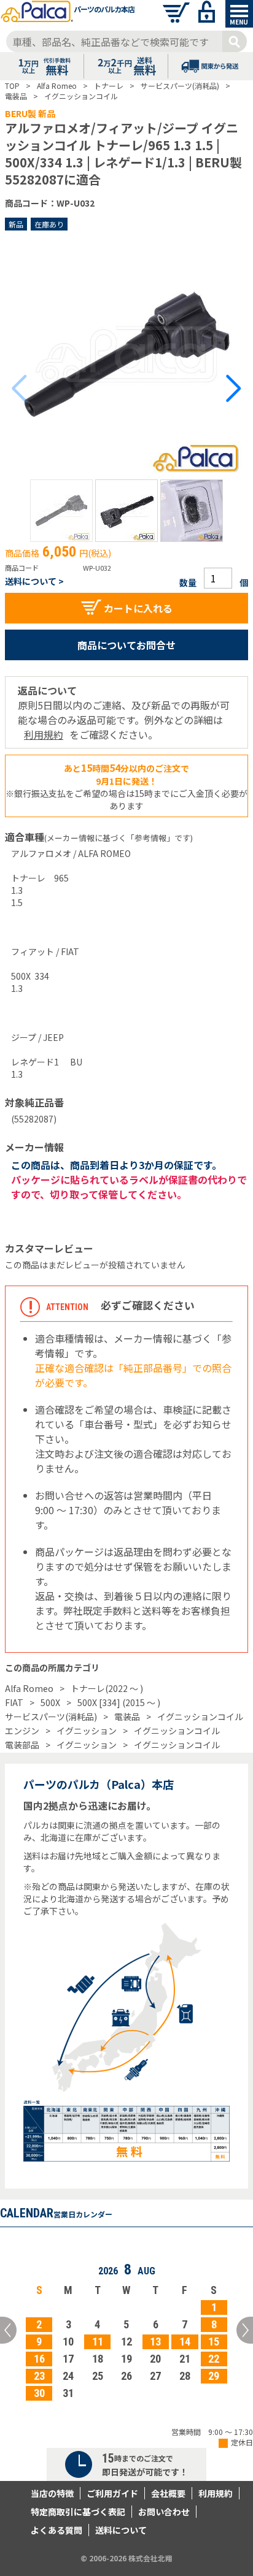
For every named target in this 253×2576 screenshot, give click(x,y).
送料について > (34, 581)
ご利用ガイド (112, 2493)
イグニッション (87, 1731)
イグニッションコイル (200, 1717)
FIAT (14, 1702)
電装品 (127, 1717)
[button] (61, 511)
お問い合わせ (164, 2512)
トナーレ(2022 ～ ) (107, 1688)
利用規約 (44, 734)
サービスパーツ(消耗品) (51, 1717)
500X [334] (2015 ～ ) (119, 1702)
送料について (121, 2530)
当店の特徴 (52, 2493)
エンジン (22, 1731)
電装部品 (22, 1745)
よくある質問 (56, 2530)
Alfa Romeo (29, 1688)
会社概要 (168, 2493)
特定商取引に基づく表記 (78, 2512)
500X (50, 1702)
